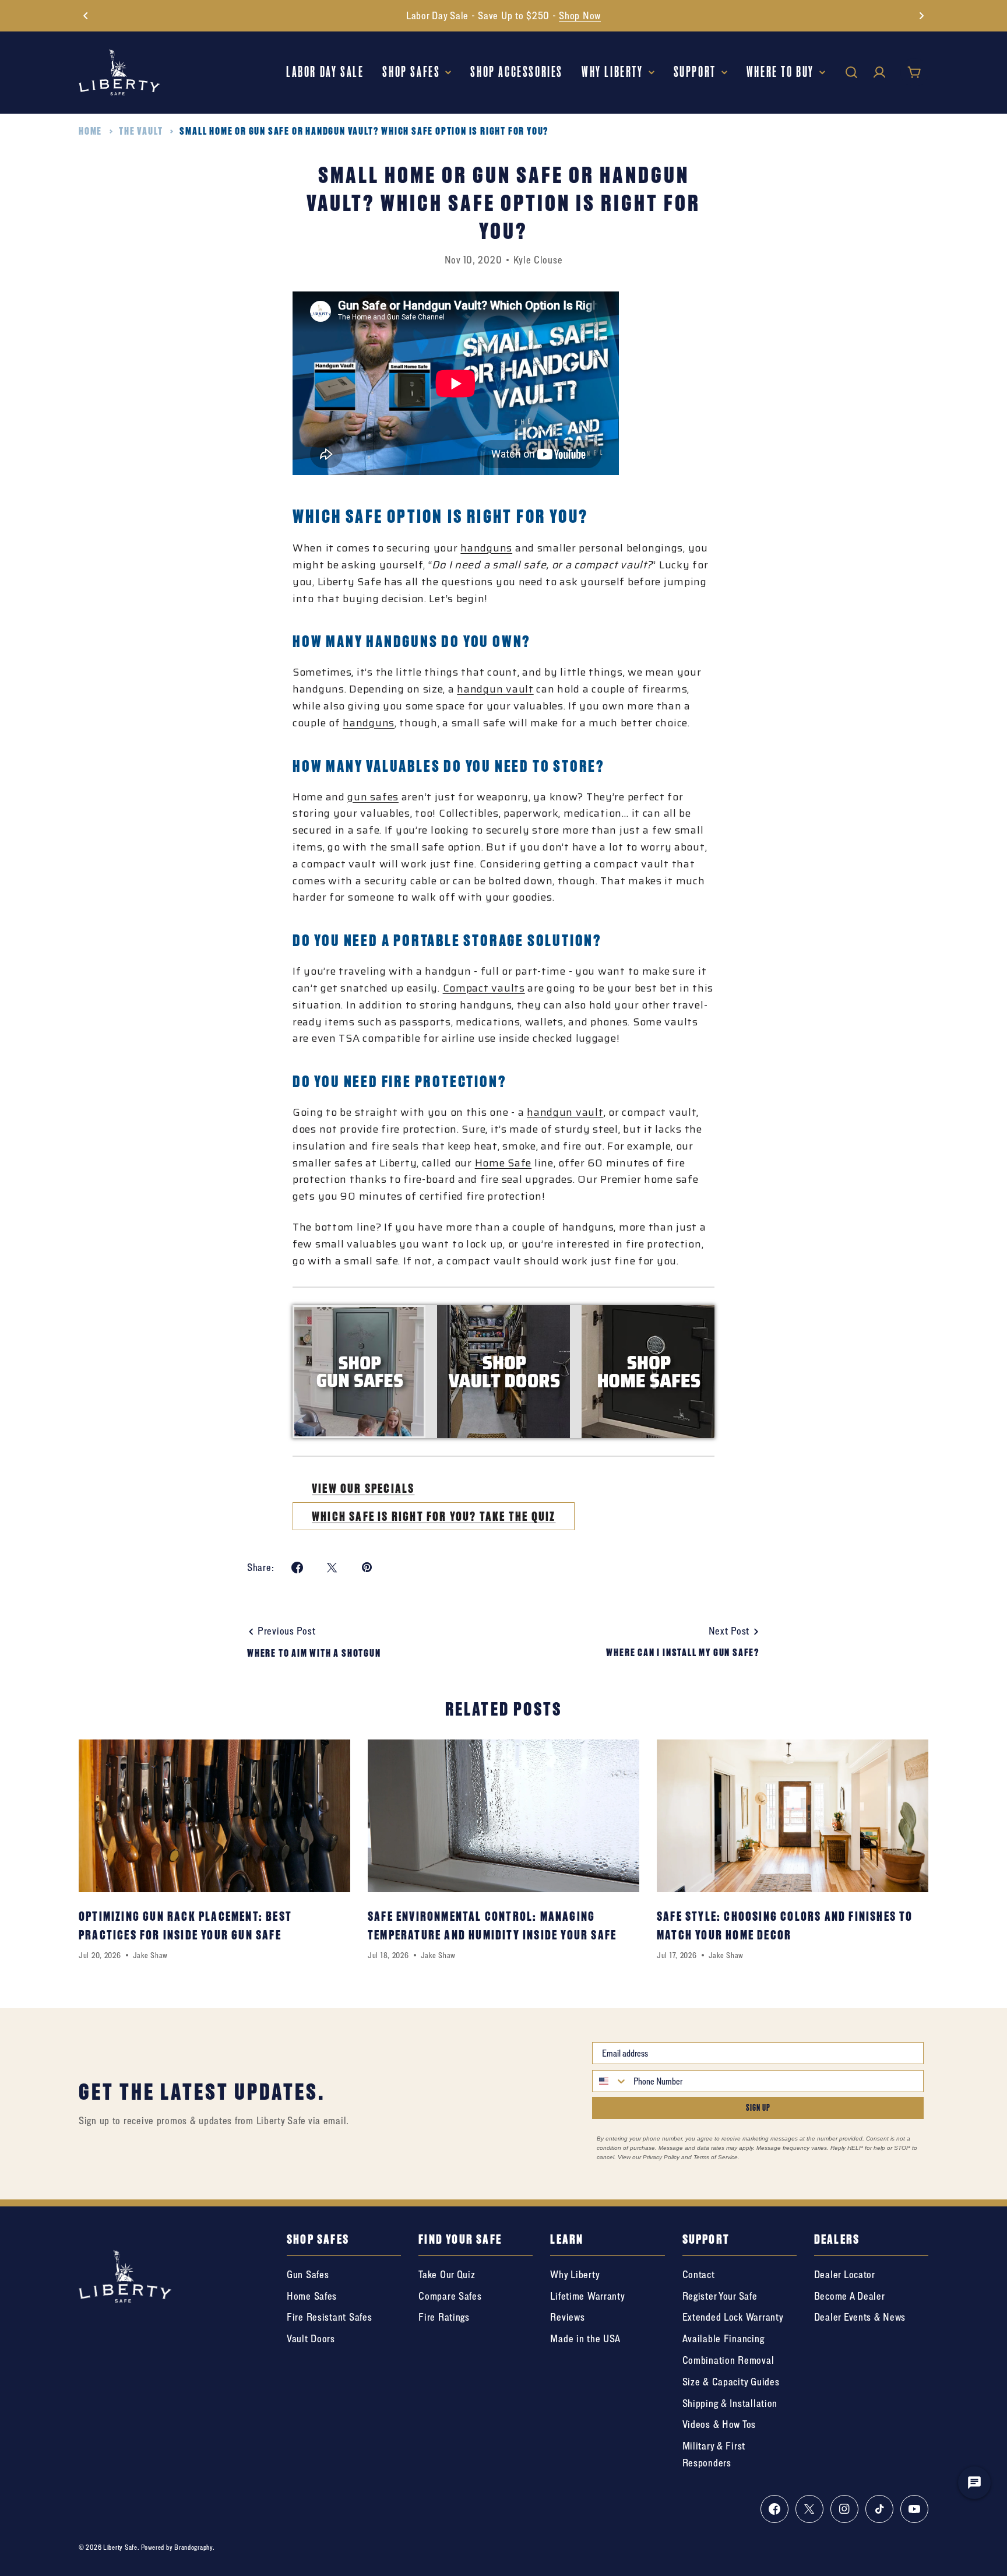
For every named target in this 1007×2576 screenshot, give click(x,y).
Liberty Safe (120, 2547)
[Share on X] (332, 1568)
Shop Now (580, 15)
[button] (86, 16)
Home (90, 131)
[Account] (879, 72)
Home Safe (503, 1163)
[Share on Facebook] (297, 1568)
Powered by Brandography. (178, 2547)
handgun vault (495, 689)
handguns (486, 548)
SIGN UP (758, 2108)
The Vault (141, 131)
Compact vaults (484, 988)
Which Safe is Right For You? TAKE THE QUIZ (434, 1516)
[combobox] (610, 2081)
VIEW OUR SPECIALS (363, 1488)
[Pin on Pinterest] (367, 1568)
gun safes (373, 797)
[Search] (851, 72)
